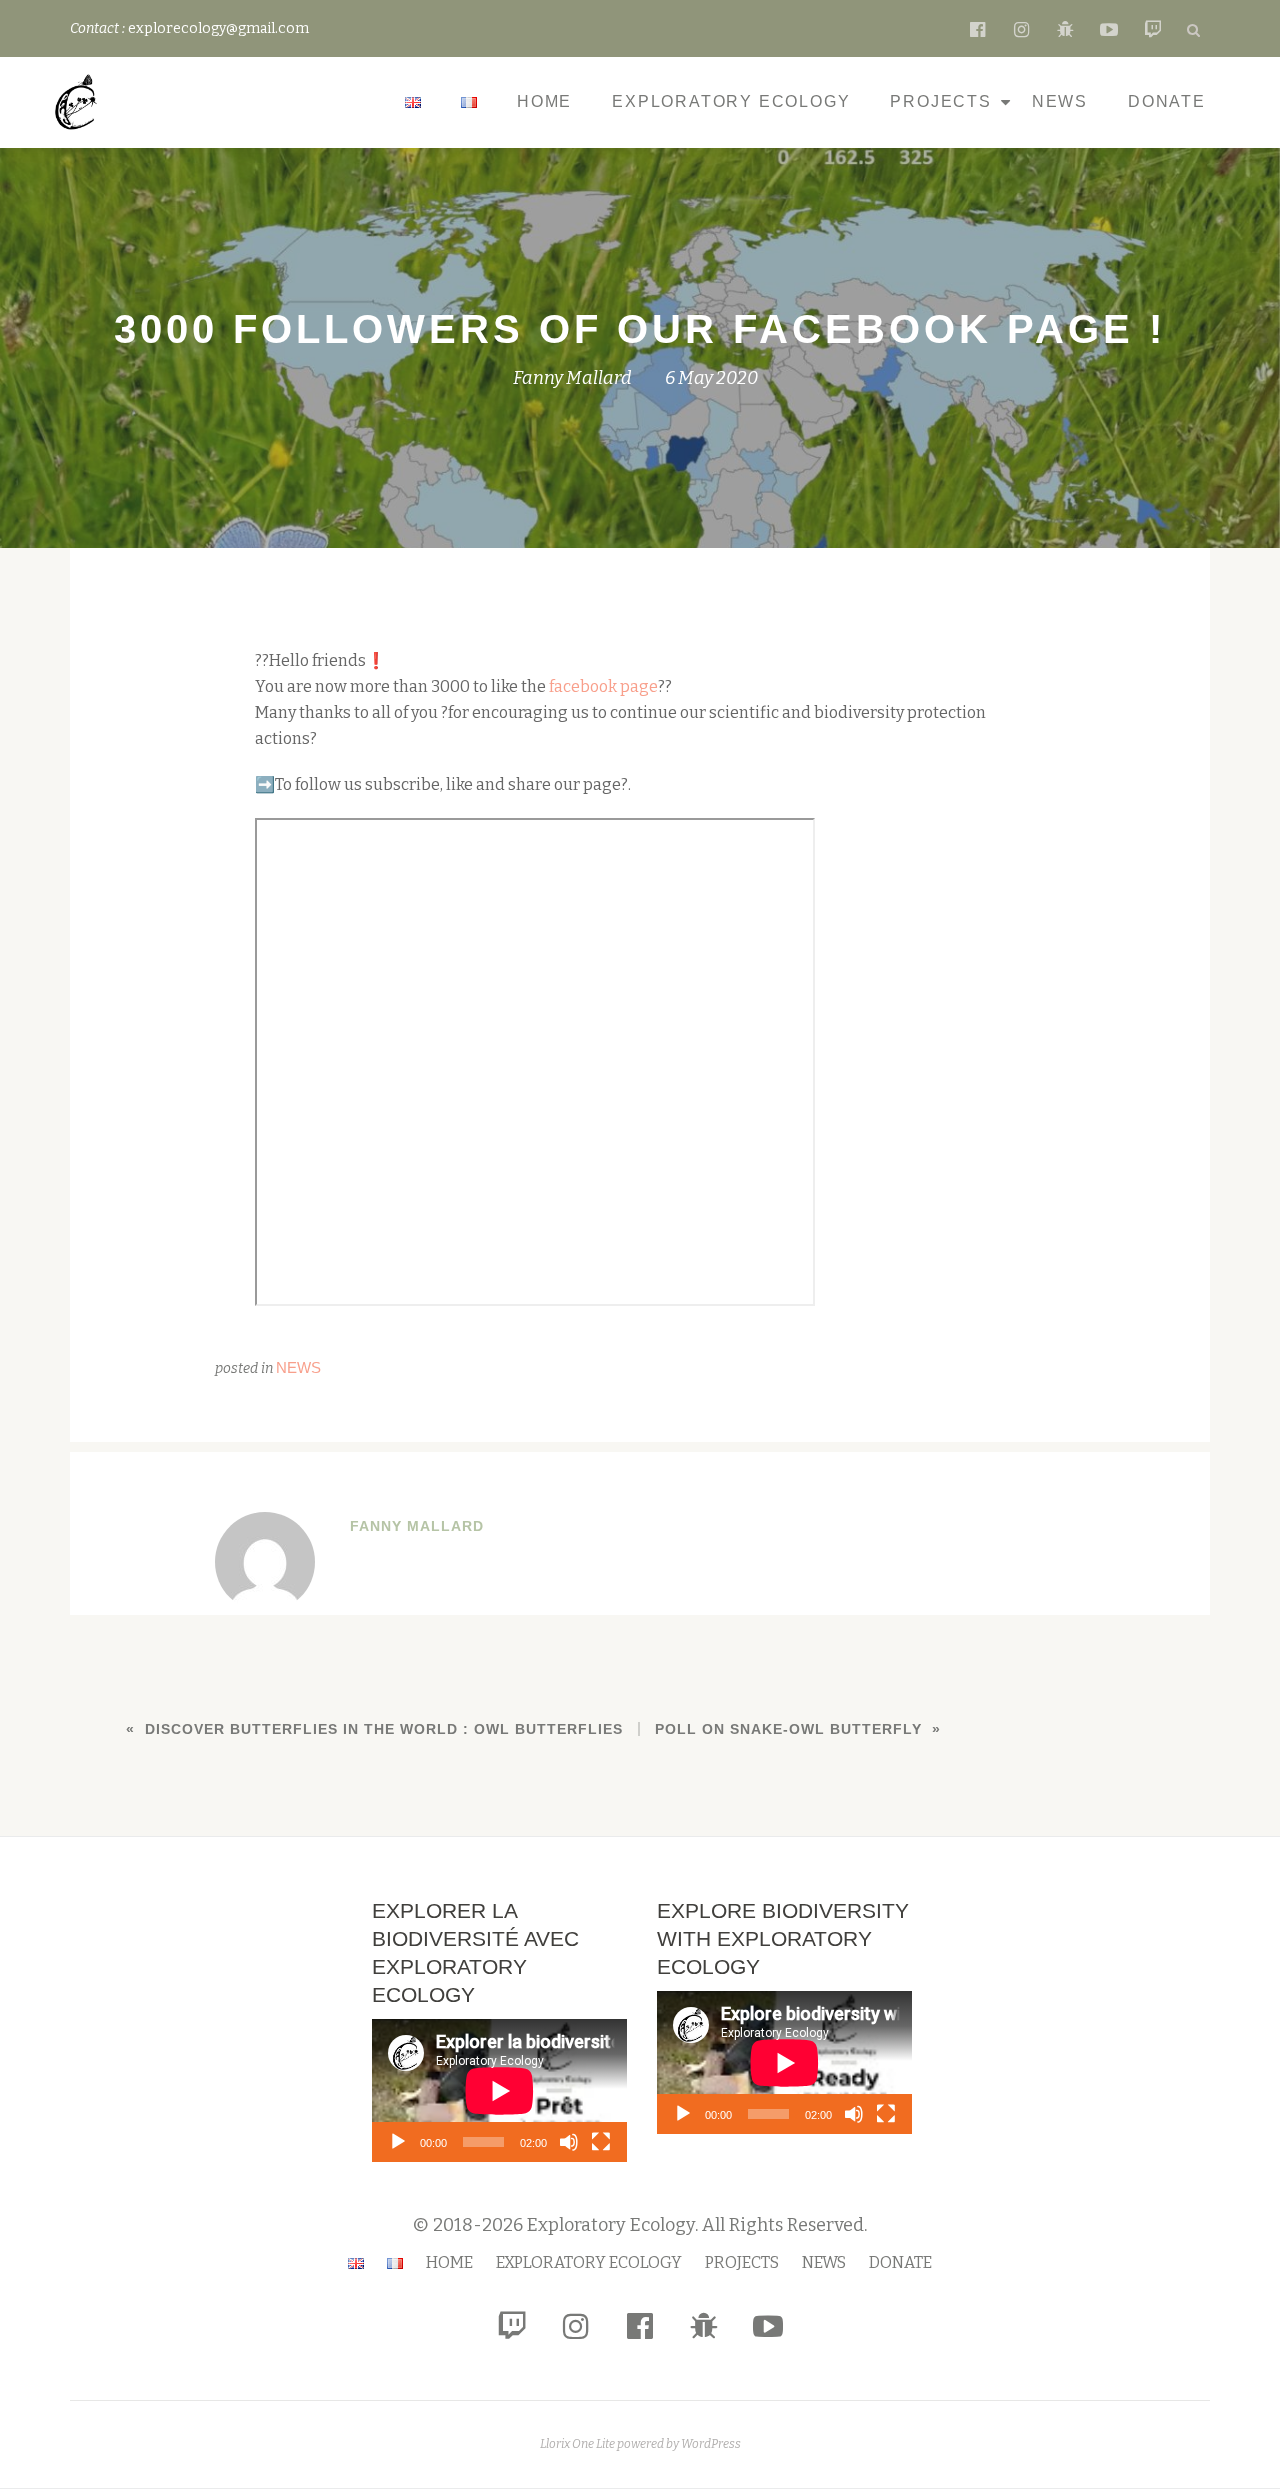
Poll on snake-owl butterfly (788, 1729)
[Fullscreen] (601, 2142)
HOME (544, 101)
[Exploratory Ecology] (80, 102)
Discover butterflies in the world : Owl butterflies (384, 1729)
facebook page (603, 686)
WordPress (711, 2444)
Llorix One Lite (578, 2444)
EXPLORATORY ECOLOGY (731, 101)
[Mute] (569, 2142)
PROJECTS (940, 101)
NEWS (1060, 101)
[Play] (398, 2142)
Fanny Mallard (572, 378)
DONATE (1167, 101)
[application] (499, 2090)
